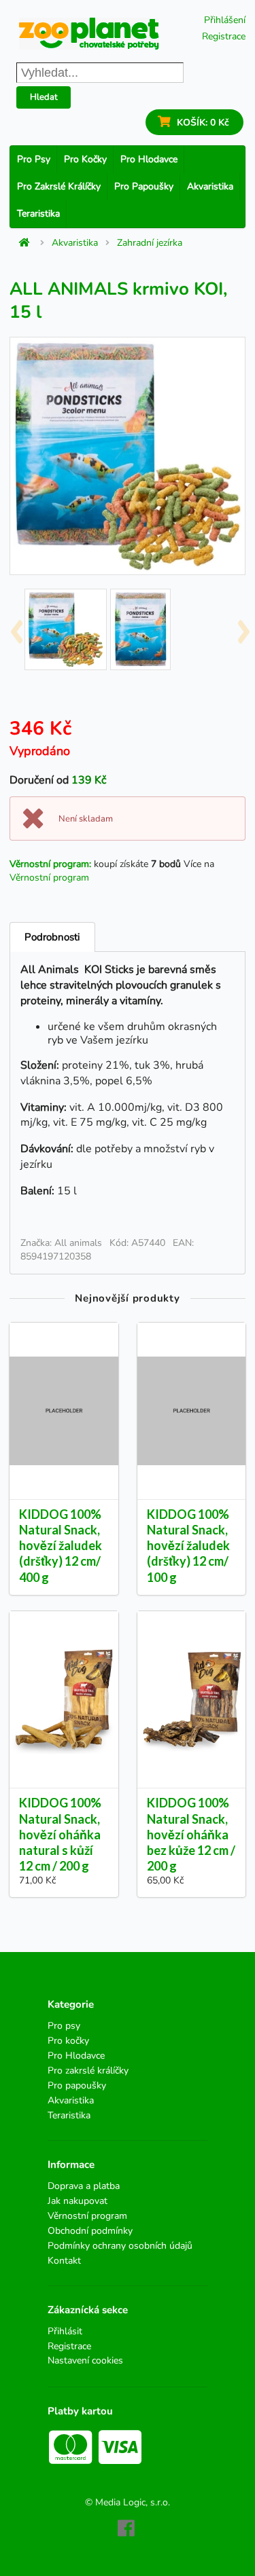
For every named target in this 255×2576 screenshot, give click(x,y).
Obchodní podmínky (90, 2231)
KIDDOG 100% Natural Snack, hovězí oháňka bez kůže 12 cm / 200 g (191, 1834)
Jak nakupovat (78, 2201)
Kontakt (64, 2260)
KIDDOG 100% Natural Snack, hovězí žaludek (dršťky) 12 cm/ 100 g (188, 1546)
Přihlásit (65, 2332)
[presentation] (16, 627)
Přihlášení (225, 20)
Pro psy (34, 159)
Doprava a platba (84, 2187)
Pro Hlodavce (149, 159)
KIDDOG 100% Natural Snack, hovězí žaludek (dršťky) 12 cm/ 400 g (61, 1546)
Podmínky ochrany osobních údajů (120, 2246)
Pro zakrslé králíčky (59, 186)
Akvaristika (210, 186)
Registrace (224, 36)
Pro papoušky (144, 186)
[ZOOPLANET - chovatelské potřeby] (89, 34)
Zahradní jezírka (150, 243)
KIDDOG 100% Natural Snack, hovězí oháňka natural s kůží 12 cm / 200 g (60, 1834)
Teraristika (38, 214)
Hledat (44, 97)
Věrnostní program (49, 878)
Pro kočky (85, 159)
